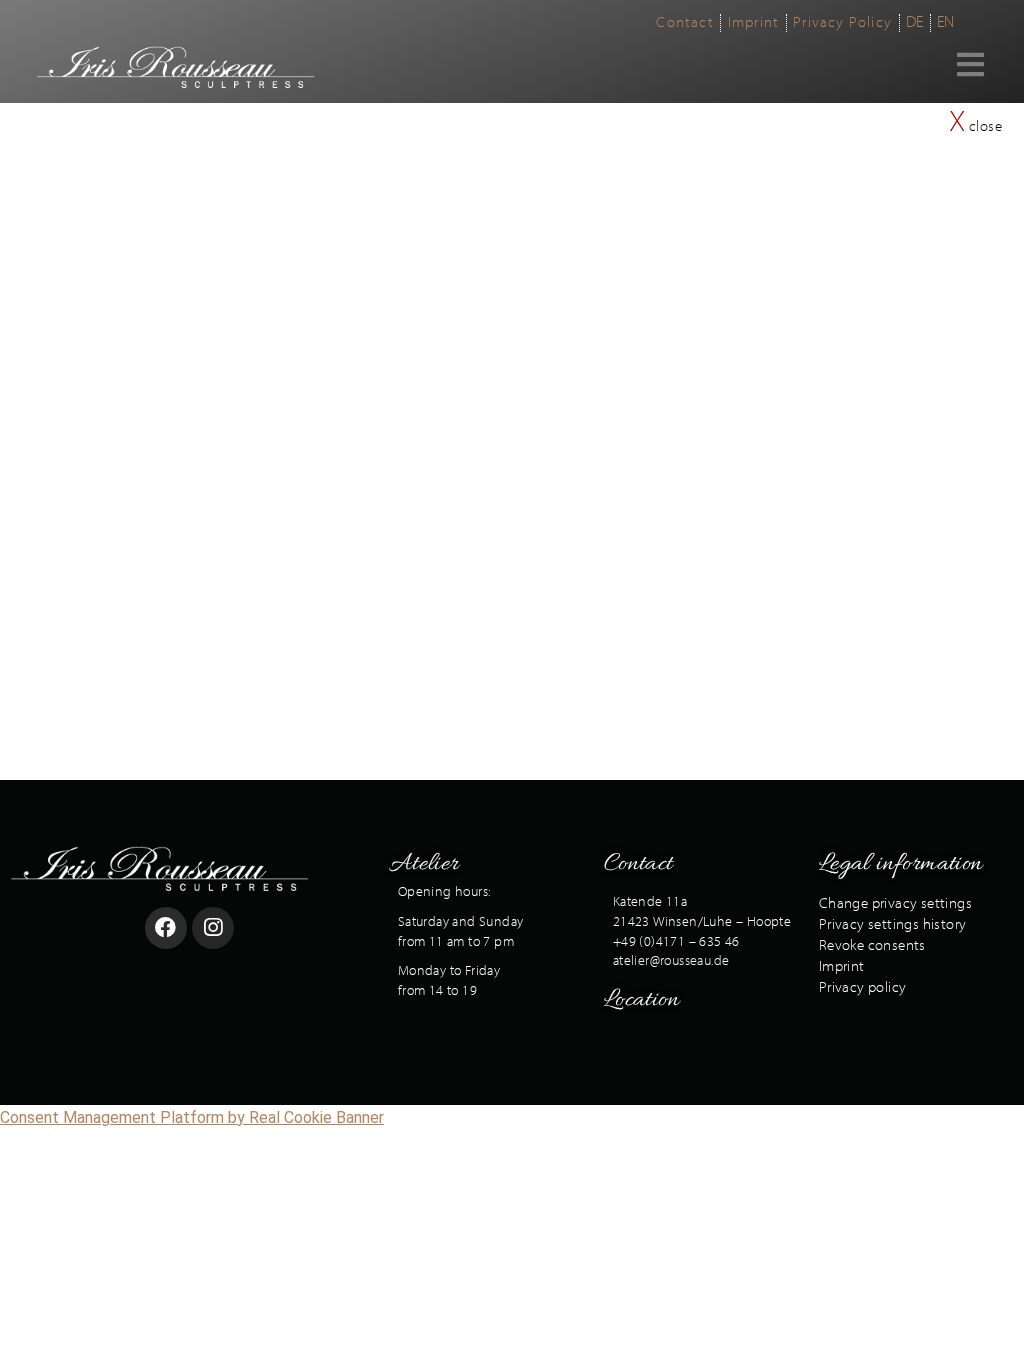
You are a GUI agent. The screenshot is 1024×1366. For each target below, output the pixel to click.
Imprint (842, 966)
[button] (990, 59)
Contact (638, 864)
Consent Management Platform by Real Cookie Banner (192, 1117)
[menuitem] (684, 23)
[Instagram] (213, 928)
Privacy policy (863, 987)
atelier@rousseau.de (671, 961)
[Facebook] (166, 928)
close (975, 126)
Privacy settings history (893, 924)
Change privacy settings (895, 903)
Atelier (424, 864)
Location (641, 1000)
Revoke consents (872, 945)
